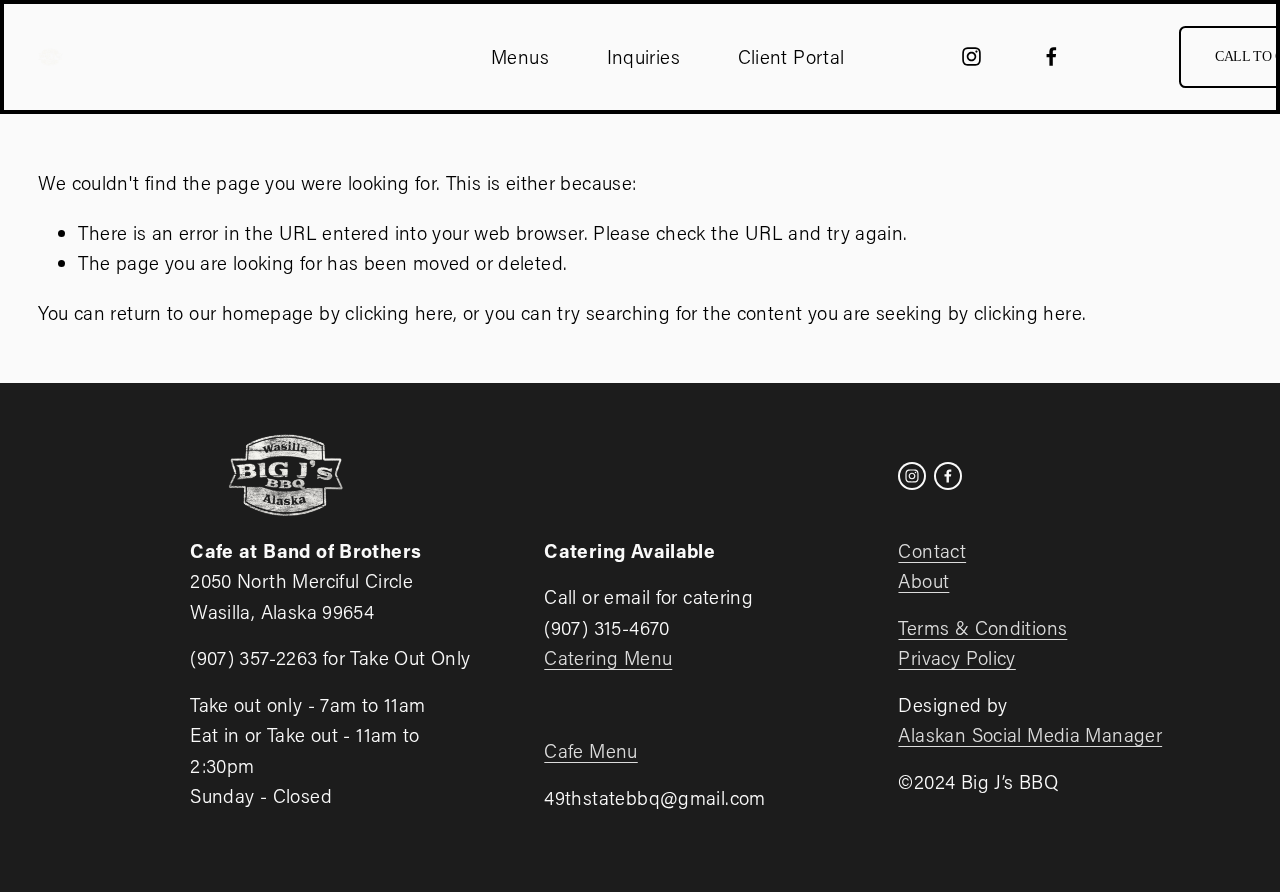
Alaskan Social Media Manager (1030, 734)
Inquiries (643, 56)
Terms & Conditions (982, 627)
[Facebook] (1051, 56)
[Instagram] (971, 56)
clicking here (399, 312)
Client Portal (791, 56)
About (923, 580)
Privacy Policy (956, 657)
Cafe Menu (590, 750)
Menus (520, 56)
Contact (932, 550)
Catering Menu (608, 657)
